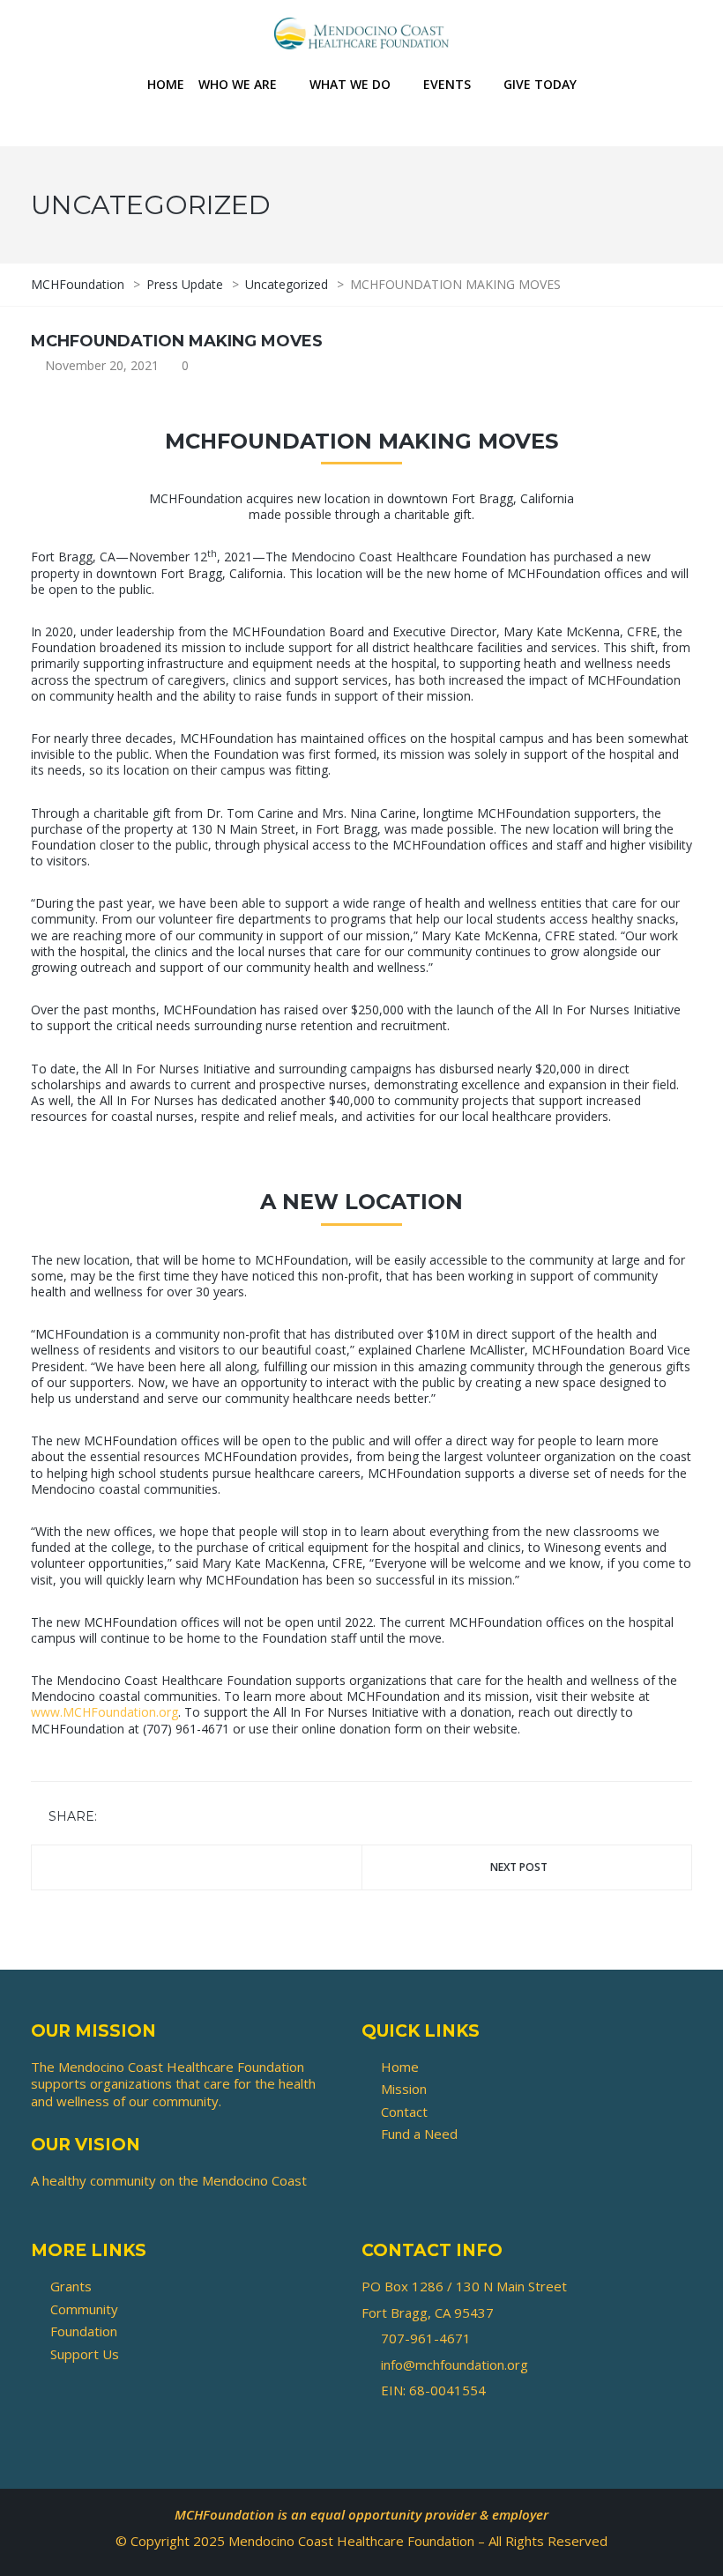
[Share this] (114, 1818)
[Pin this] (190, 1818)
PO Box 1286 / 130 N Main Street (464, 2286)
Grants (71, 2286)
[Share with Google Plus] (165, 1818)
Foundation (84, 2331)
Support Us (85, 2354)
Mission (404, 2089)
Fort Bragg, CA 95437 (428, 2312)
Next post (519, 1867)
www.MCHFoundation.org (104, 1712)
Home (400, 2067)
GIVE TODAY (540, 84)
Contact (404, 2112)
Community (84, 2309)
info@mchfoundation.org (455, 2364)
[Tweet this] (139, 1818)
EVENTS (447, 84)
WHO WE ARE (238, 84)
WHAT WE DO (350, 84)
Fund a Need (419, 2134)
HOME (166, 84)
